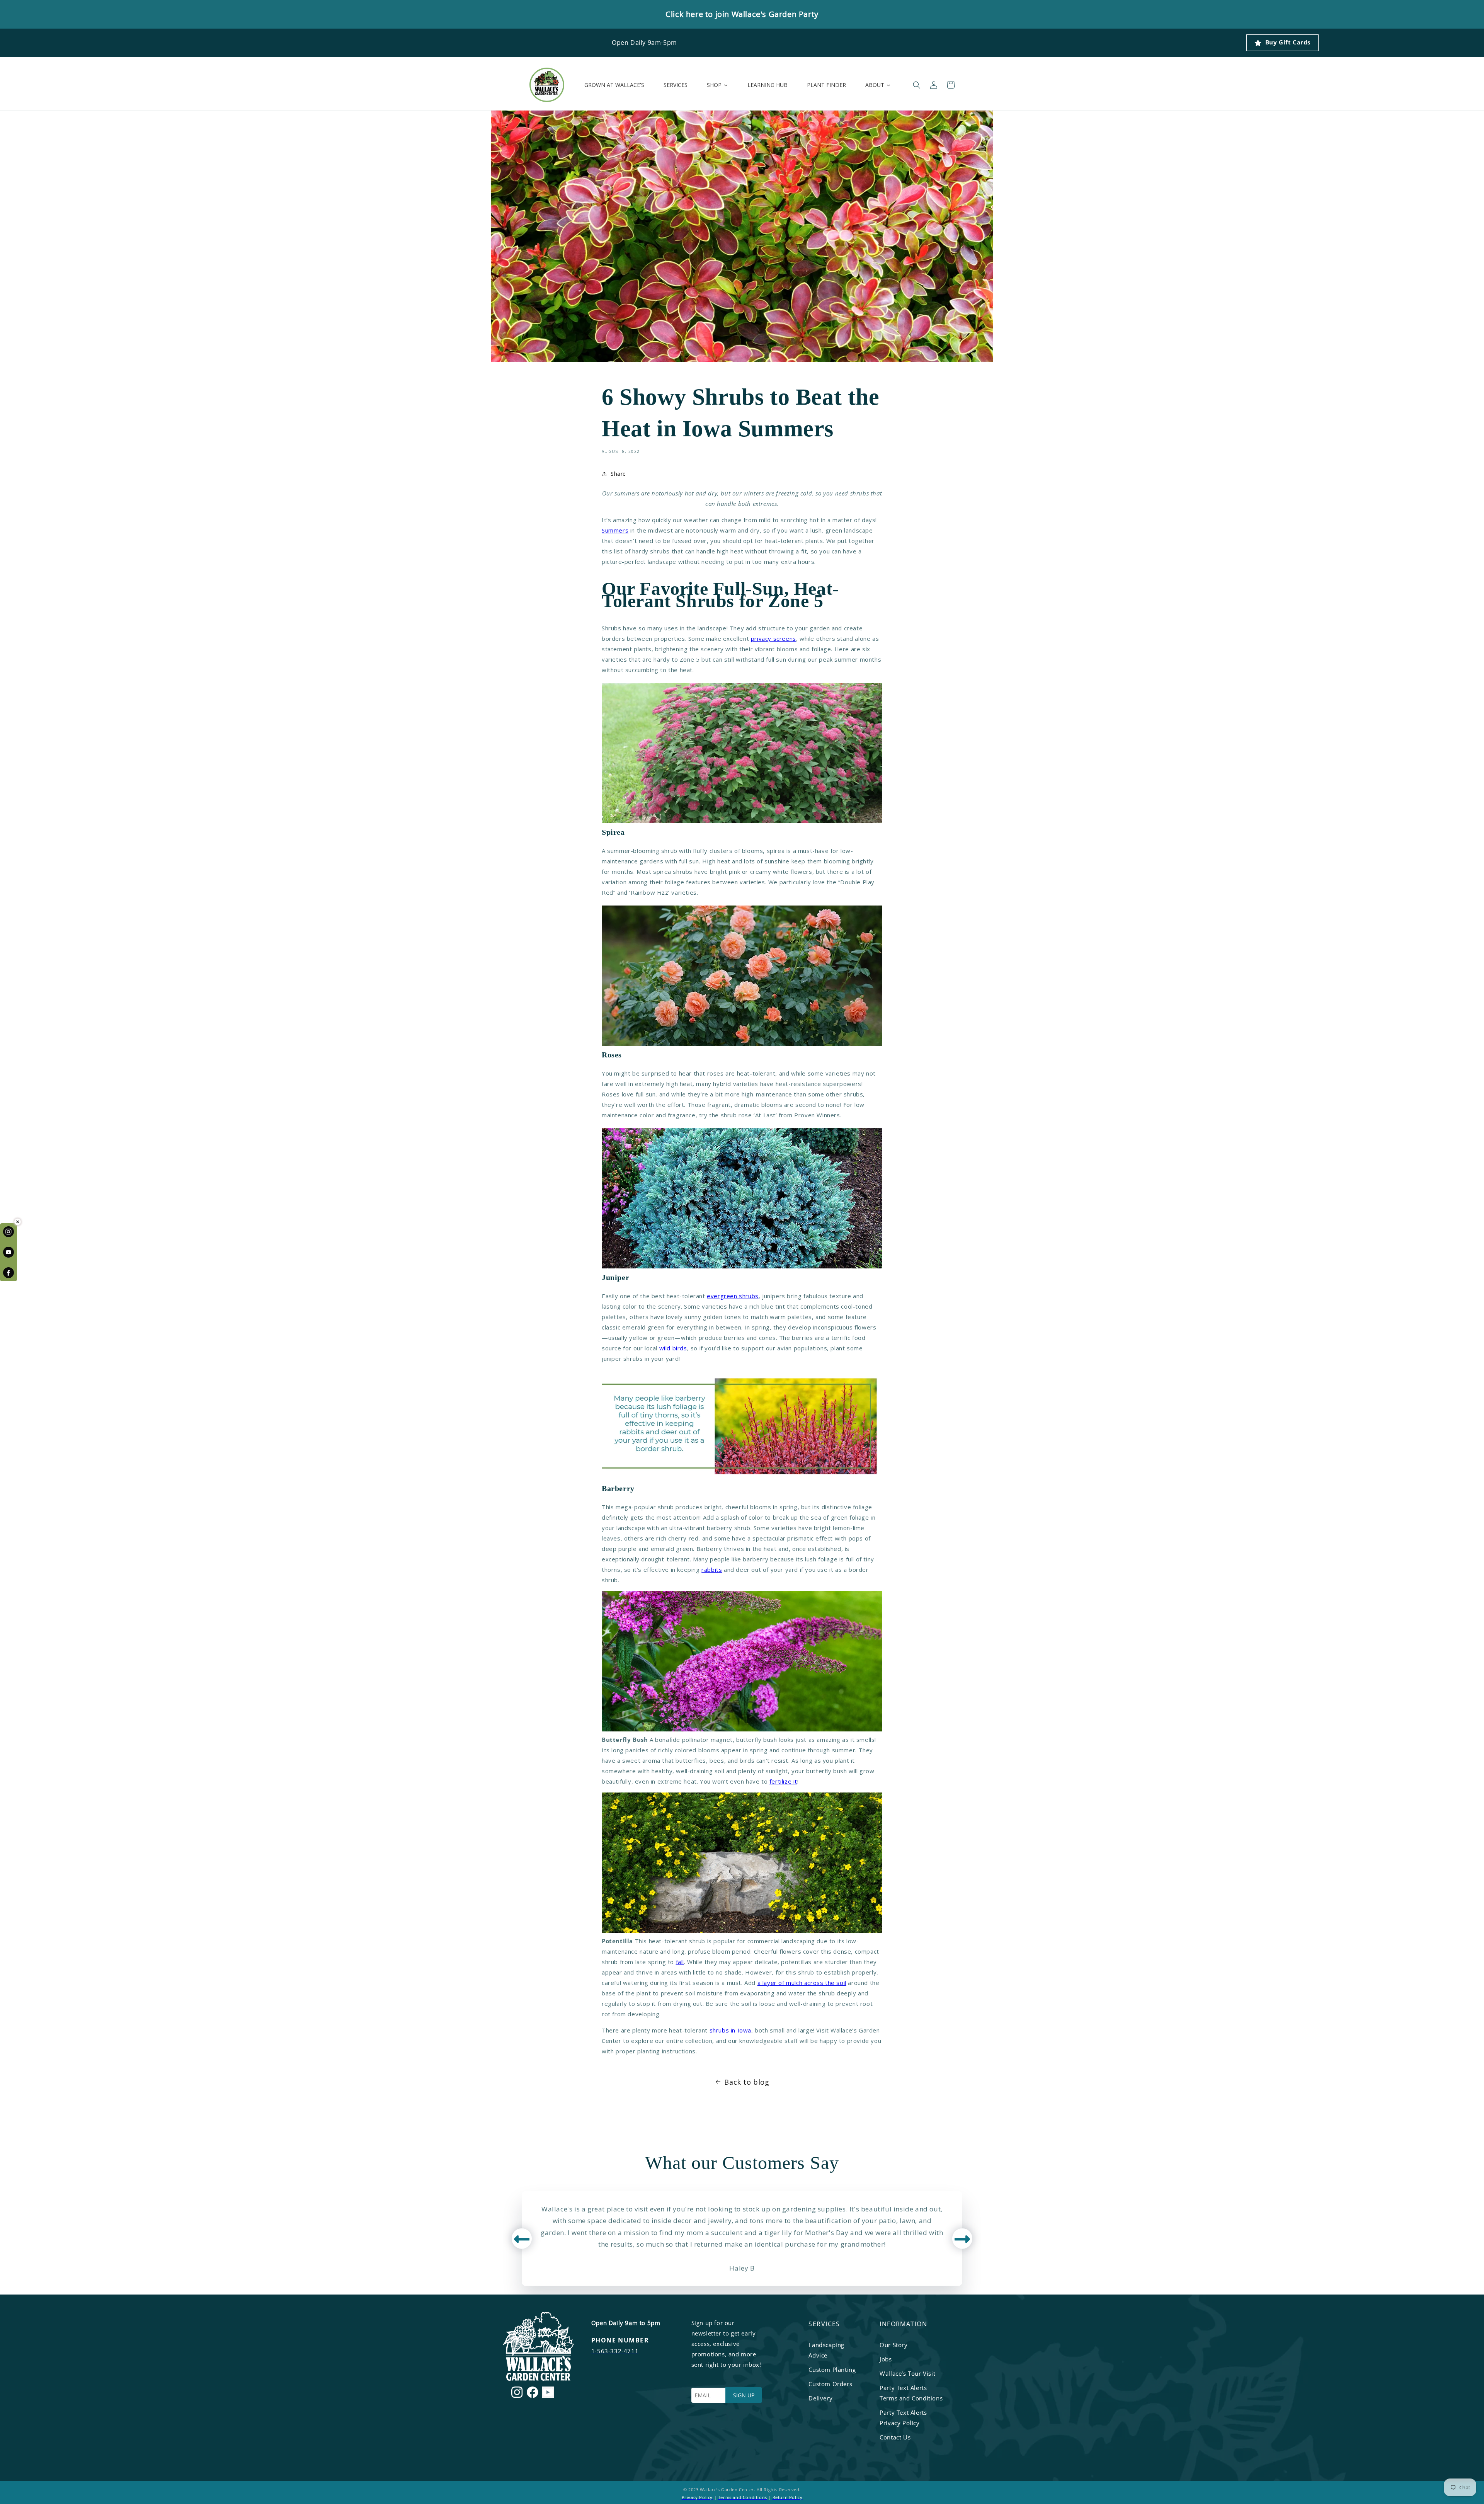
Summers (615, 530)
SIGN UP (744, 2395)
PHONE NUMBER (620, 2340)
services (824, 2324)
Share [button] (618, 474)
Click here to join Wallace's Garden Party (742, 14)
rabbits (712, 1569)
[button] (917, 85)
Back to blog (747, 2082)
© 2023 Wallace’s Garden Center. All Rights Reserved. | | (742, 2493)
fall (680, 1962)
